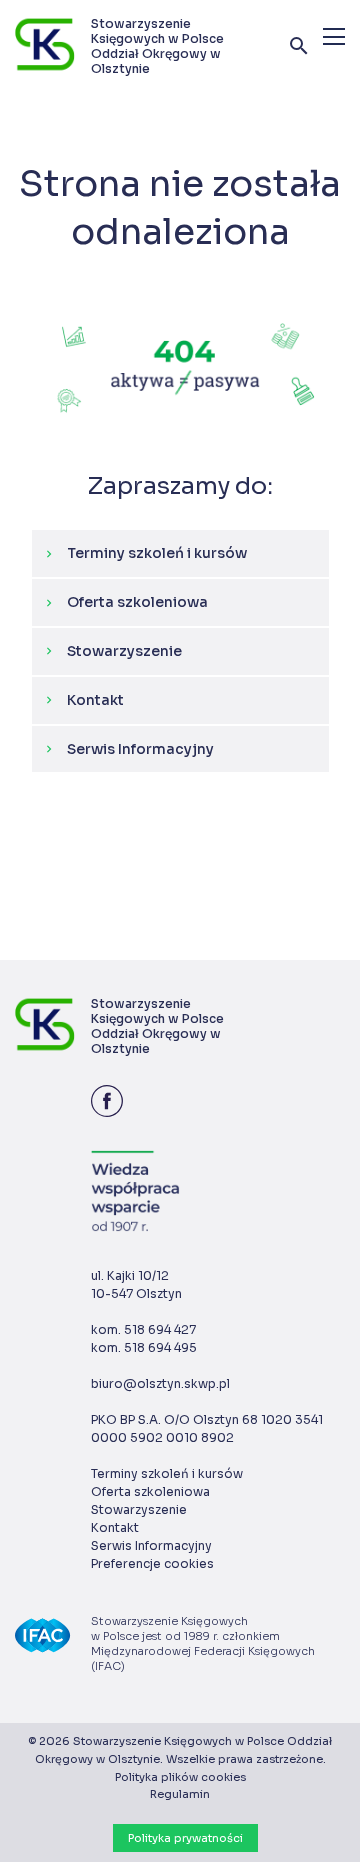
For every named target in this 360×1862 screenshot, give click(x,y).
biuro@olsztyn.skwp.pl (160, 1383)
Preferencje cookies (152, 1563)
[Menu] (334, 36)
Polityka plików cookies (180, 1777)
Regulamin (180, 1794)
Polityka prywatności (185, 1838)
